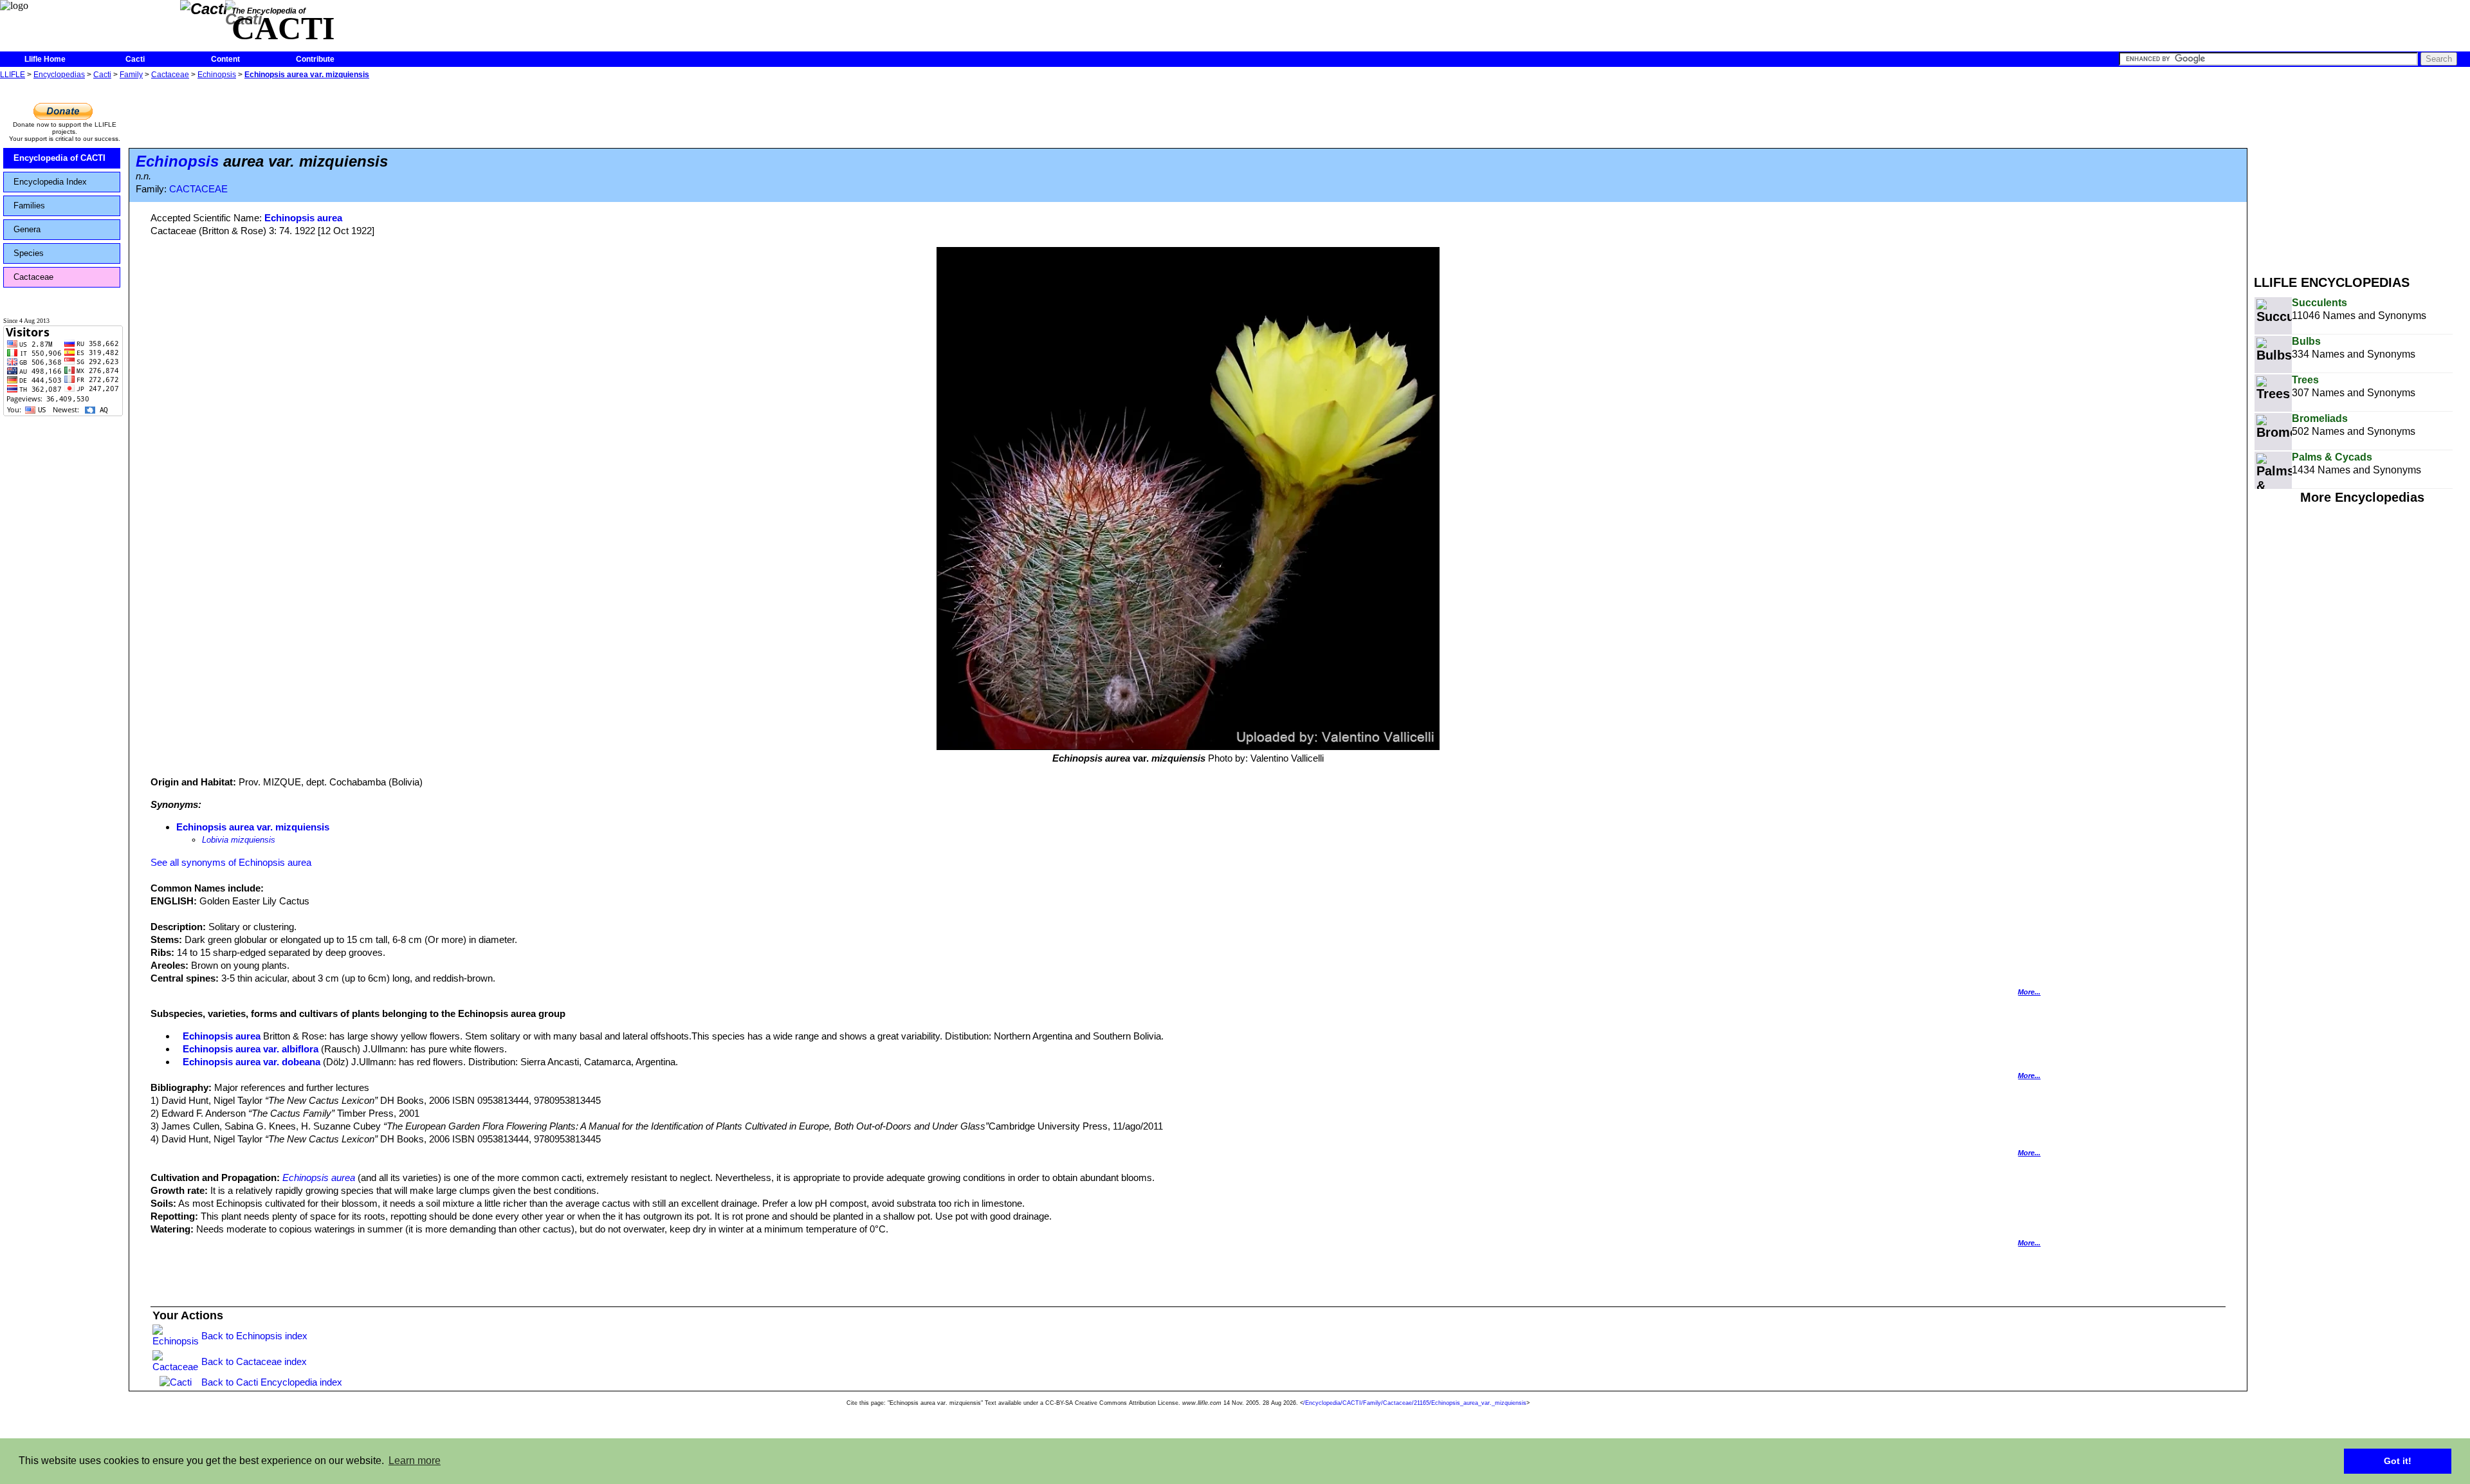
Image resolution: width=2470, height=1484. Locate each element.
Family (131, 75)
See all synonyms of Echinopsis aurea (231, 862)
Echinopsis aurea (303, 218)
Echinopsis (217, 75)
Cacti (135, 59)
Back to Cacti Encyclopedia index (272, 1382)
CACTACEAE (198, 189)
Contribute (315, 59)
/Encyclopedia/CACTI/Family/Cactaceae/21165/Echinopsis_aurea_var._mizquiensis (1415, 1403)
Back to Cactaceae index (254, 1361)
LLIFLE (13, 75)
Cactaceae (170, 75)
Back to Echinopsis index (254, 1336)
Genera (27, 229)
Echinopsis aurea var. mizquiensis (307, 75)
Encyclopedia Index (50, 182)
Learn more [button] (415, 1461)
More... (2029, 992)
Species (29, 253)
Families (29, 206)
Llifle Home (45, 59)
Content (225, 59)
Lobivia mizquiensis (239, 840)
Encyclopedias (59, 75)
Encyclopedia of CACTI (59, 158)
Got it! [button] (2398, 1461)
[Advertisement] (2362, 172)
